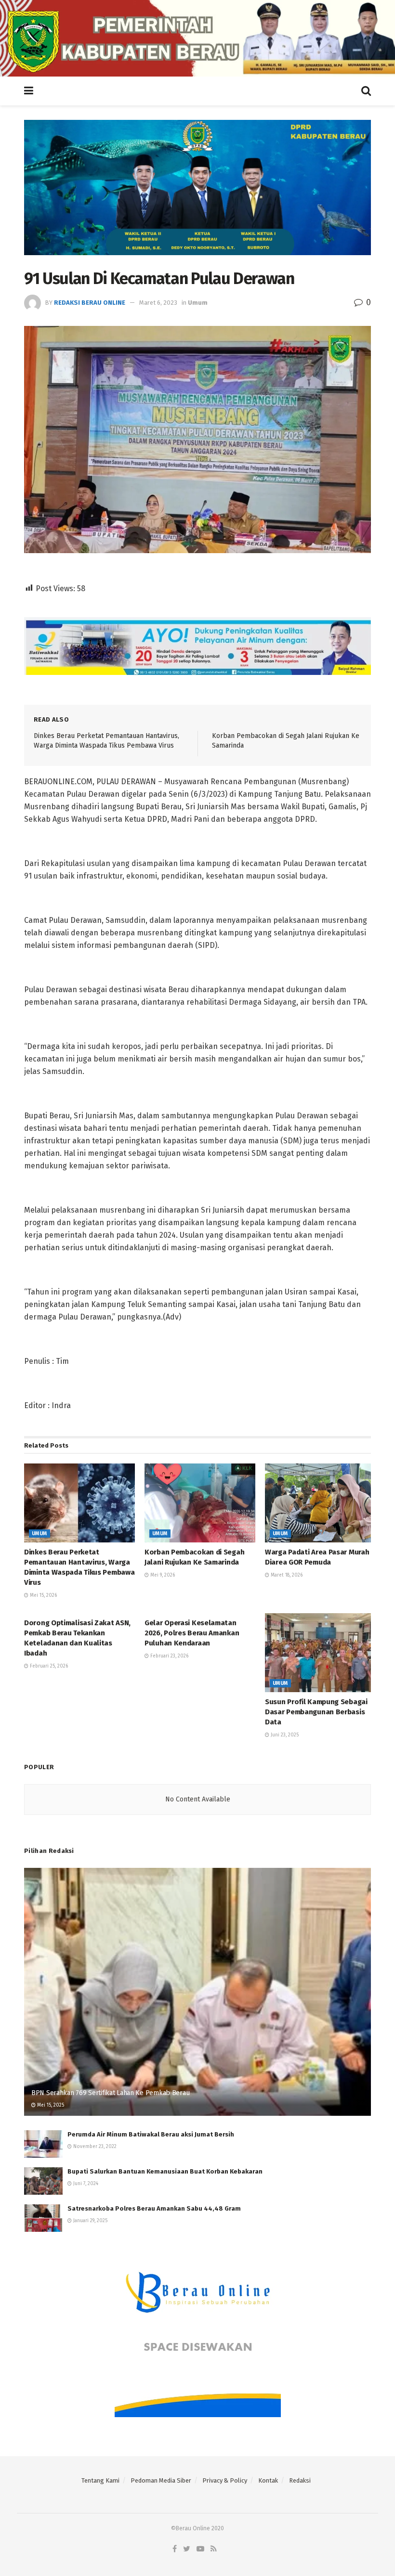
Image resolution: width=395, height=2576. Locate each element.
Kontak (268, 2480)
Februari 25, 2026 (48, 1666)
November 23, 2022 (94, 2147)
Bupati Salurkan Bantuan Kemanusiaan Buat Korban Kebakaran (165, 2171)
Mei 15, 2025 (50, 2105)
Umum (198, 303)
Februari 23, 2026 (169, 1656)
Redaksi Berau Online (90, 303)
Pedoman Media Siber (161, 2480)
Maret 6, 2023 (158, 303)
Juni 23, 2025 (284, 1735)
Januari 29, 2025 (90, 2221)
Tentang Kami (100, 2480)
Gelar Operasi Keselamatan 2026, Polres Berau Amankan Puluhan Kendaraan (192, 1633)
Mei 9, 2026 (162, 1575)
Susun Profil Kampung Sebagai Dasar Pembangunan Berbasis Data (316, 1712)
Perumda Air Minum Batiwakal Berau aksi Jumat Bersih (151, 2134)
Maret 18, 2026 (286, 1575)
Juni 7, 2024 (85, 2184)
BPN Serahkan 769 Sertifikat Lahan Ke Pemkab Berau (110, 2093)
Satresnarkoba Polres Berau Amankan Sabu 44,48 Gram (154, 2208)
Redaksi (300, 2480)
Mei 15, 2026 (43, 1595)
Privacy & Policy (225, 2480)
